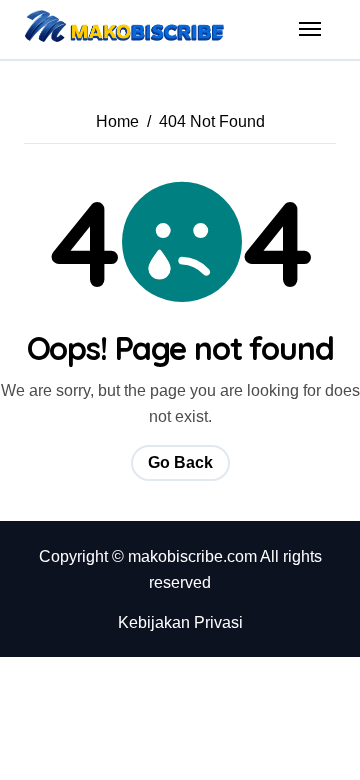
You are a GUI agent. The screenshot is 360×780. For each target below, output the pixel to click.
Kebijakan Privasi (180, 622)
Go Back (180, 462)
